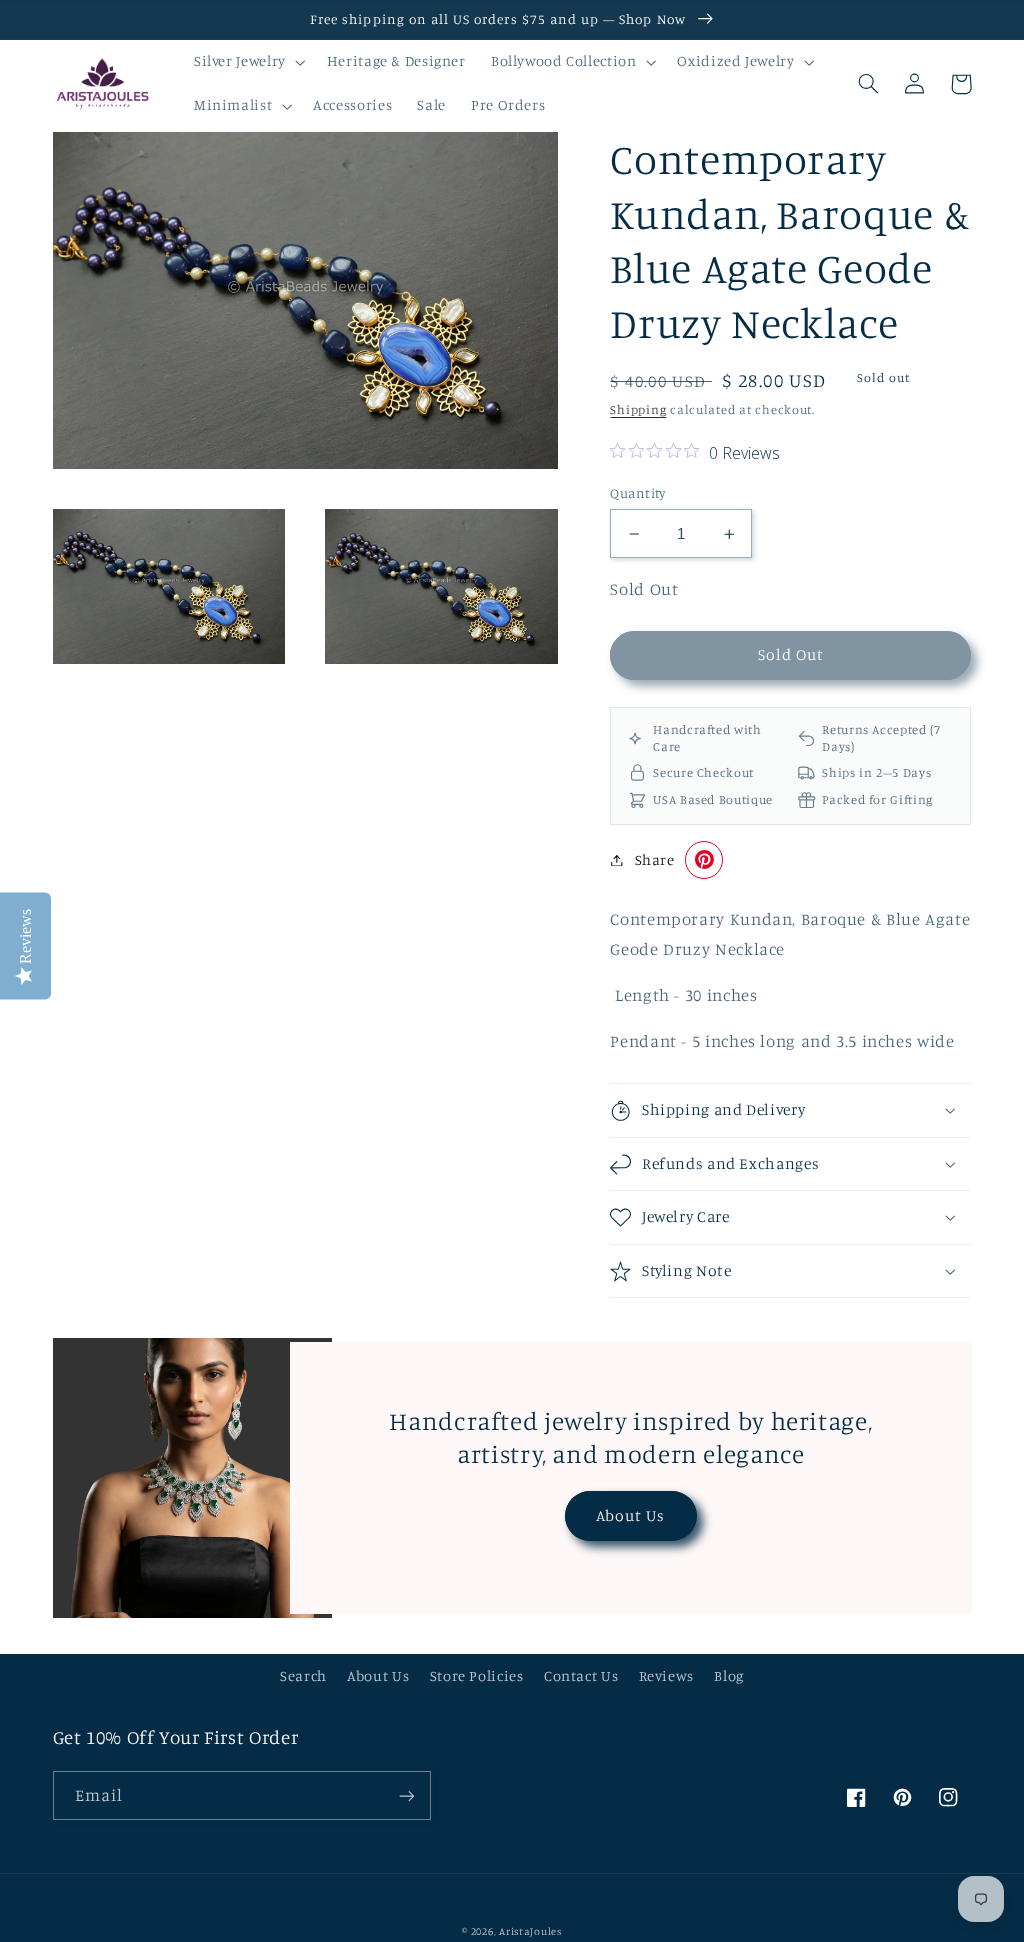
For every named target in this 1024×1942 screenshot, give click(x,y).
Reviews (666, 1675)
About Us (630, 1515)
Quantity (637, 493)
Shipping (638, 409)
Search (303, 1675)
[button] (247, 62)
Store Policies (477, 1675)
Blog (729, 1675)
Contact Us (581, 1675)
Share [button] (654, 859)
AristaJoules (530, 1931)
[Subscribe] (406, 1795)
